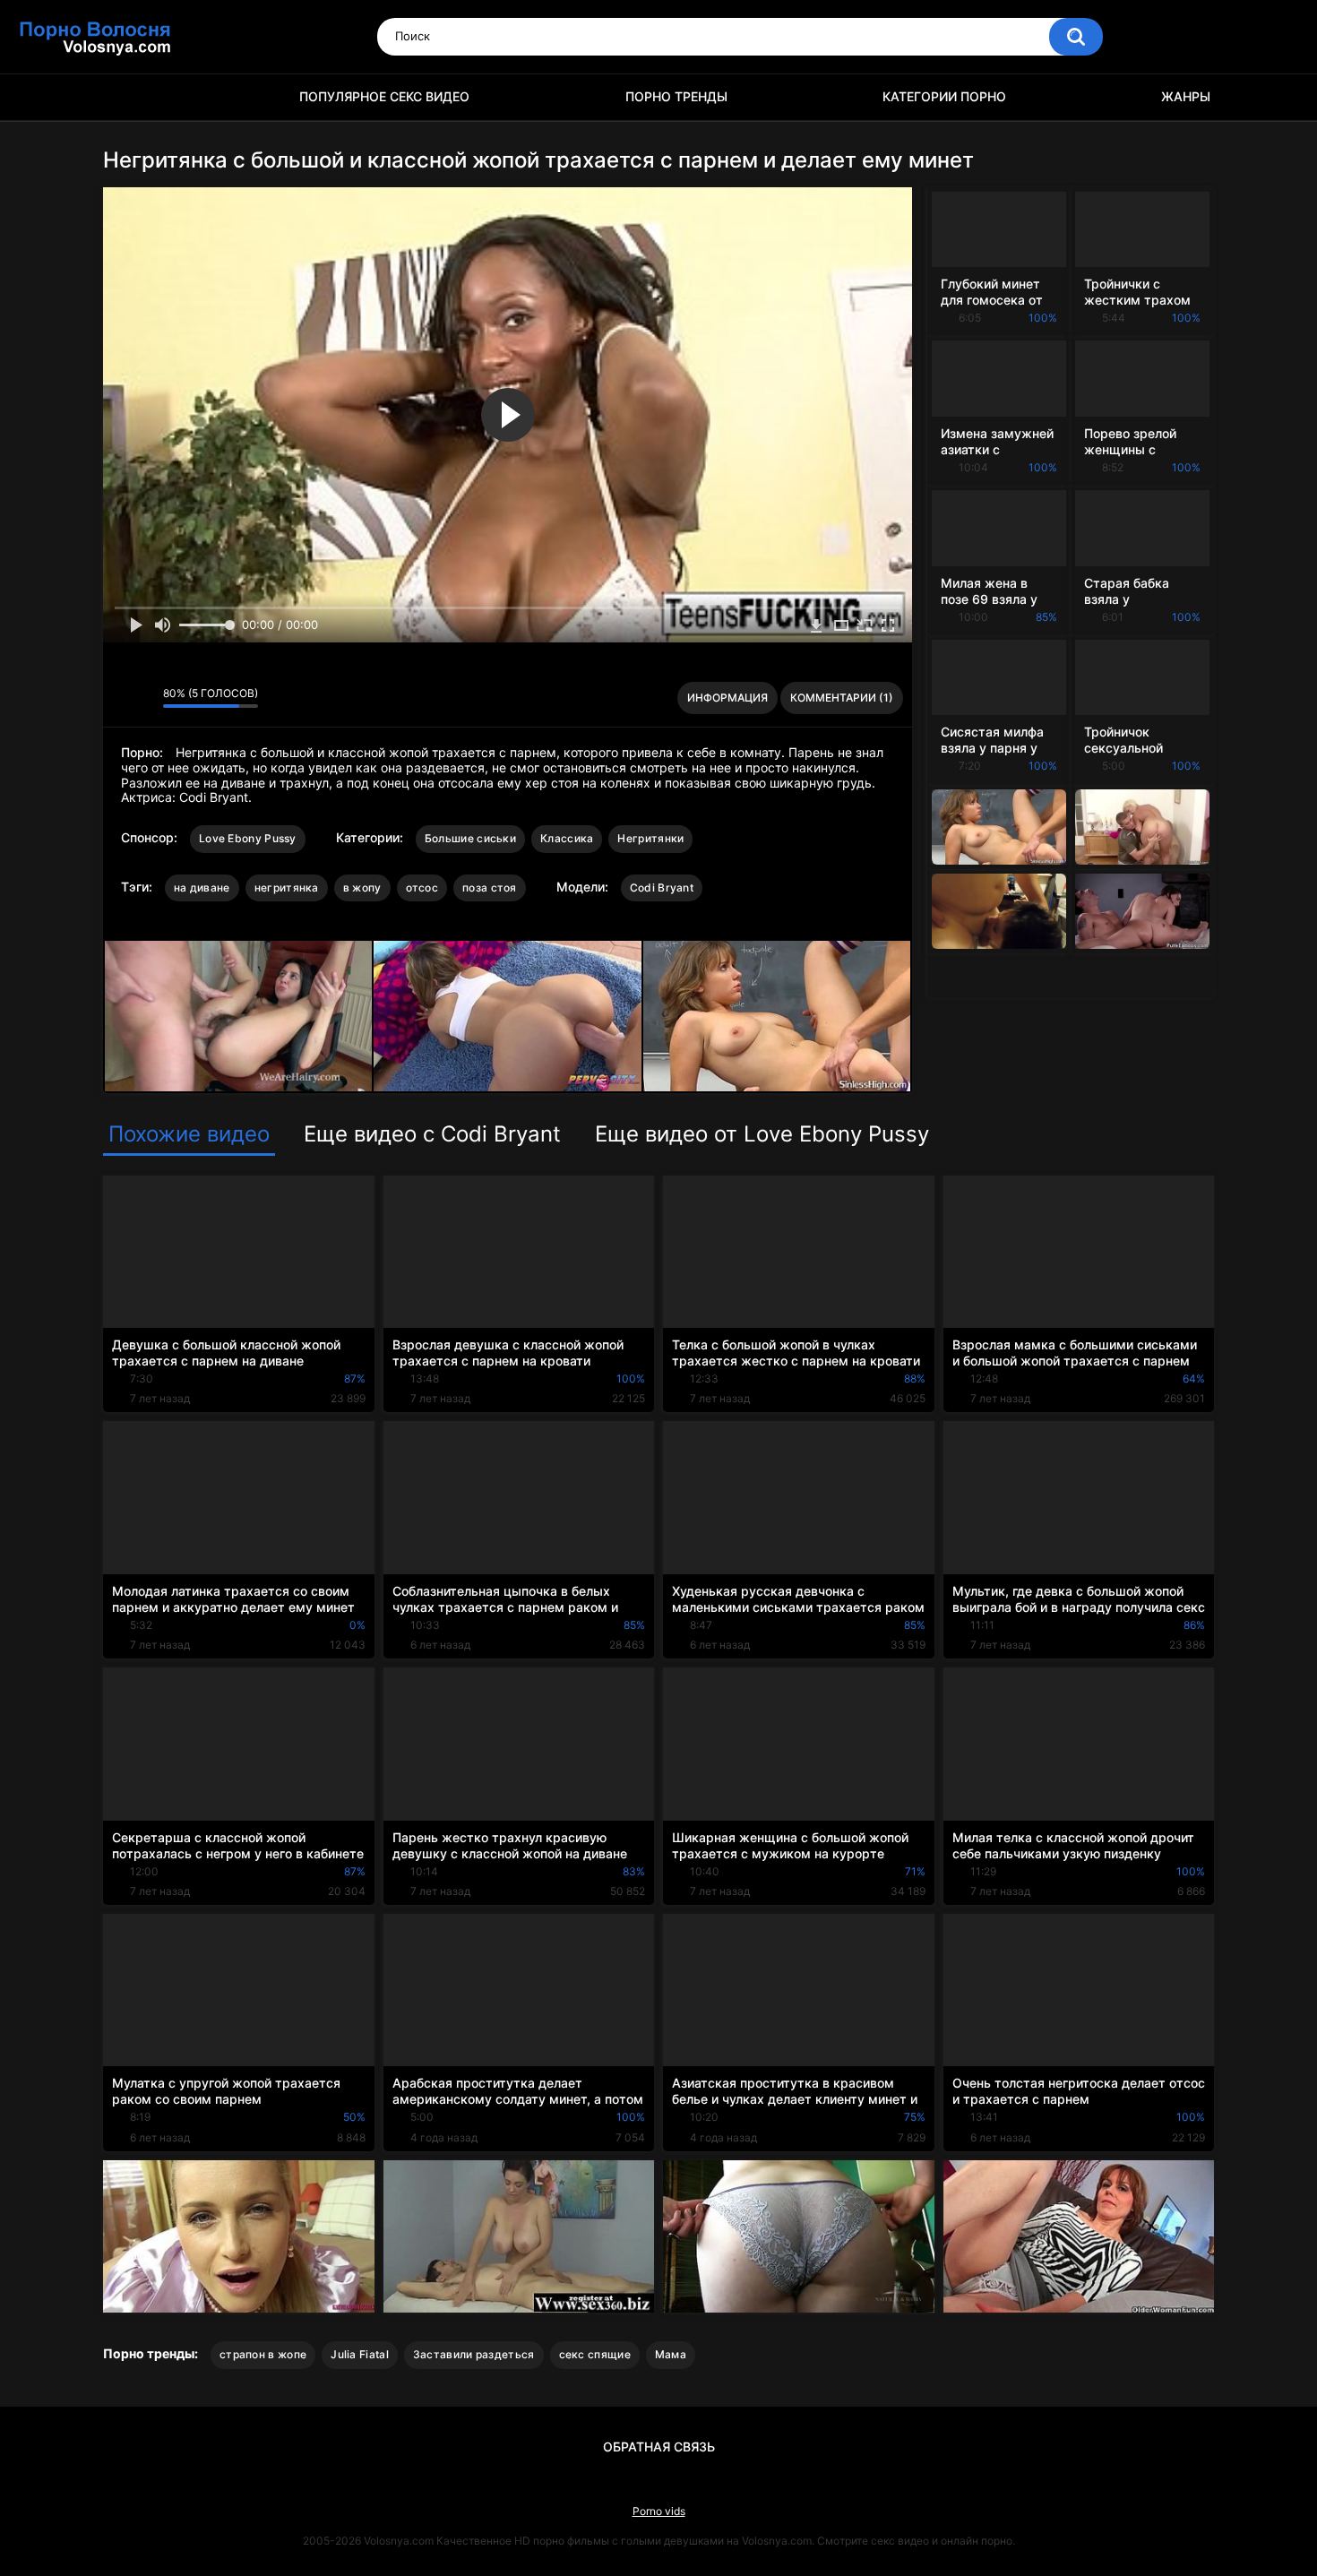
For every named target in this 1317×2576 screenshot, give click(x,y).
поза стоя (490, 887)
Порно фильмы (125, 97)
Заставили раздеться (474, 2354)
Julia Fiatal (360, 2354)
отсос (422, 887)
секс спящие (595, 2354)
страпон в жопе (263, 2354)
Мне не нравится (145, 698)
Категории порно (944, 96)
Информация (727, 698)
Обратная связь (659, 2447)
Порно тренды (676, 96)
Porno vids (659, 2511)
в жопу (362, 887)
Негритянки (650, 838)
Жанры (1186, 96)
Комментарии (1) (842, 698)
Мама (671, 2354)
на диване (202, 887)
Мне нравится (121, 698)
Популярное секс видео (384, 96)
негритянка (287, 887)
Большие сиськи (470, 838)
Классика (567, 838)
